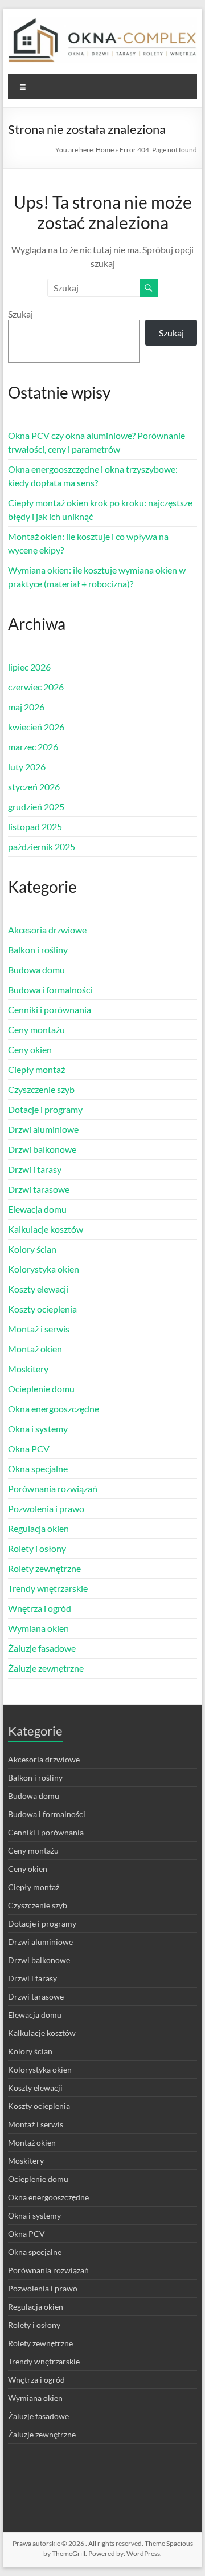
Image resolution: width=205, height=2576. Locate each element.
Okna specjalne (38, 1468)
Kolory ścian (32, 1249)
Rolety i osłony (37, 1548)
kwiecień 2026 (36, 727)
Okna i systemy (38, 1429)
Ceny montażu (36, 1029)
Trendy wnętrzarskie (48, 1588)
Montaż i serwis (39, 1329)
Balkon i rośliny (38, 950)
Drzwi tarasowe (39, 1189)
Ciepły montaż (36, 1069)
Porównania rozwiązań (53, 1488)
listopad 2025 (35, 826)
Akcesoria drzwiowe (47, 930)
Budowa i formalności (50, 990)
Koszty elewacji (38, 1289)
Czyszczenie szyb (41, 1089)
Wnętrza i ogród (40, 1608)
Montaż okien (35, 1349)
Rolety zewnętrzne (44, 1568)
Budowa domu (36, 970)
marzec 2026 (33, 747)
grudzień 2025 (36, 806)
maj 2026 (26, 707)
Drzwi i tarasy (35, 1169)
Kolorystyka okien (44, 1269)
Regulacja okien (38, 1528)
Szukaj (20, 314)
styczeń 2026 (34, 787)
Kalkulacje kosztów (46, 1229)
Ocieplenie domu (41, 1389)
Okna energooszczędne (54, 1409)
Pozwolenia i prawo (46, 1508)
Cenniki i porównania (50, 1009)
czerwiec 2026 (36, 687)
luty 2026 (27, 767)
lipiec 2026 (29, 667)
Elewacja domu (37, 1209)
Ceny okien (30, 1049)
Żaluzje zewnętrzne (46, 1668)
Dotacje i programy (45, 1109)
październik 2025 (42, 846)
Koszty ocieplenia (42, 1309)
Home (105, 150)
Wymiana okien (38, 1628)
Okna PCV (29, 1449)
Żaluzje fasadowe (42, 1648)
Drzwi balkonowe (42, 1149)
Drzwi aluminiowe (43, 1129)
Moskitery (28, 1369)
